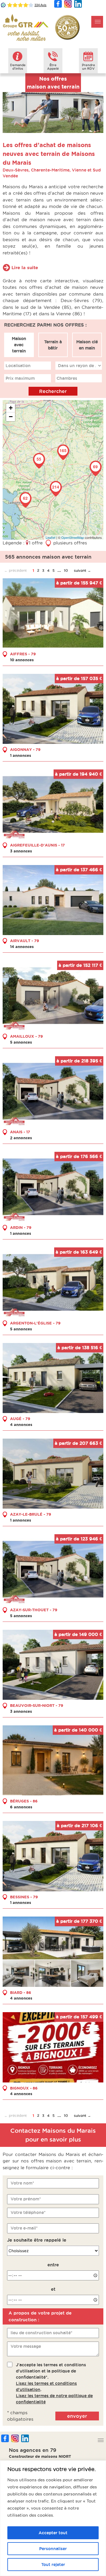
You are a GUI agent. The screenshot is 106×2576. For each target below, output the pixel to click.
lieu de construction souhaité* (42, 2333)
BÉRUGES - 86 (24, 1801)
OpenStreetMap (73, 537)
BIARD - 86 (21, 1992)
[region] (53, 2518)
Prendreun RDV (88, 67)
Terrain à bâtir (53, 345)
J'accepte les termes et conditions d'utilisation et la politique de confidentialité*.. (54, 2383)
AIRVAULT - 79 (25, 941)
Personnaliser (53, 2549)
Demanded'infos (18, 67)
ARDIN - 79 (21, 1227)
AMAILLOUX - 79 (26, 1036)
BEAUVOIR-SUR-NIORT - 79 (37, 1705)
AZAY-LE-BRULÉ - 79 (31, 1514)
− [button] (11, 417)
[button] (97, 22)
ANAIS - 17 (20, 1132)
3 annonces (21, 851)
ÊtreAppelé (53, 67)
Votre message (26, 2346)
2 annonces (21, 1138)
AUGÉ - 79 (20, 1419)
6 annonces (21, 1807)
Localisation (18, 366)
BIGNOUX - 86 (24, 2088)
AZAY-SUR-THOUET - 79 (34, 1610)
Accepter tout (53, 2533)
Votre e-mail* (24, 2228)
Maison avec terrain (19, 345)
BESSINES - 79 (24, 1897)
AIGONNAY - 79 (25, 749)
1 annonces (21, 755)
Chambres (67, 378)
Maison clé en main (87, 345)
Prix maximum (20, 378)
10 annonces (22, 660)
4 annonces (21, 1424)
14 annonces (22, 947)
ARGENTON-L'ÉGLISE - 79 (35, 1323)
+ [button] (11, 408)
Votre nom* (22, 2183)
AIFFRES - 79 (23, 654)
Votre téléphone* (28, 2212)
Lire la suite (25, 268)
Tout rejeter (53, 2565)
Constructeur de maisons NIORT (40, 2456)
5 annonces (21, 1042)
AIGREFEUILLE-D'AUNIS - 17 (37, 845)
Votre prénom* (26, 2199)
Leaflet (50, 537)
